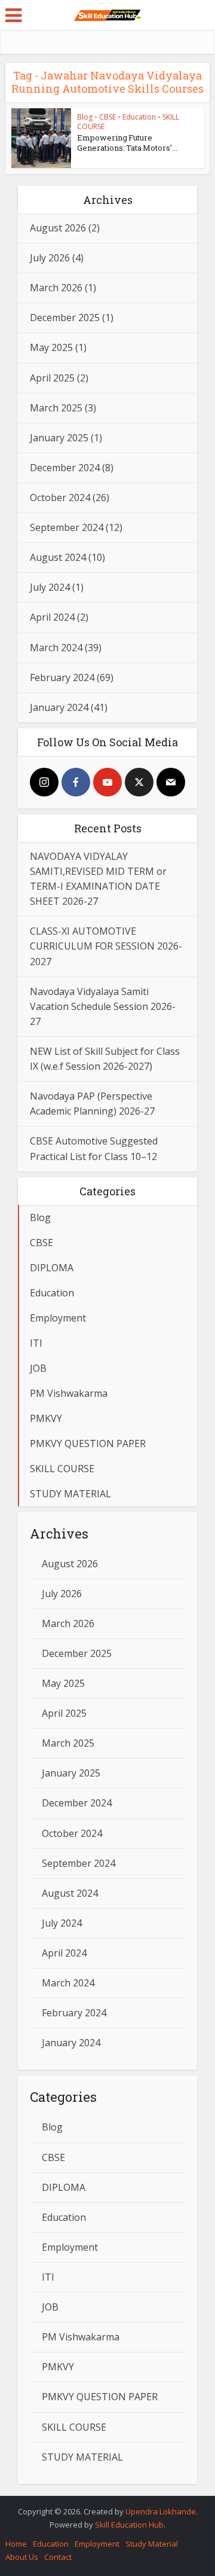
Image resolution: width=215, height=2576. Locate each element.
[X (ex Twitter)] (139, 782)
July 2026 (50, 258)
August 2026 (58, 228)
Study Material (152, 2544)
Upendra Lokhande (161, 2511)
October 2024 (60, 498)
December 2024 (65, 468)
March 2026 (56, 288)
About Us (22, 2557)
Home (16, 2544)
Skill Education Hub (129, 2525)
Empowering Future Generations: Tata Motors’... (127, 143)
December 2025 (65, 318)
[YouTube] (107, 782)
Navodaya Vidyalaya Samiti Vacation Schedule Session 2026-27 (103, 1006)
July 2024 (50, 587)
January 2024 (59, 707)
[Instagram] (44, 782)
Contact (58, 2557)
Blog (85, 117)
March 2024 (56, 648)
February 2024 (62, 677)
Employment (97, 2544)
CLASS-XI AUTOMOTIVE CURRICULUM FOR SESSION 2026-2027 (106, 946)
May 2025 (51, 347)
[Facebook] (76, 782)
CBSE (107, 117)
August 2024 (58, 557)
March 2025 (56, 408)
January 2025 (59, 438)
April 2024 (52, 617)
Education (139, 117)
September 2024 (67, 527)
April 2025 (52, 378)
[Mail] (171, 782)
